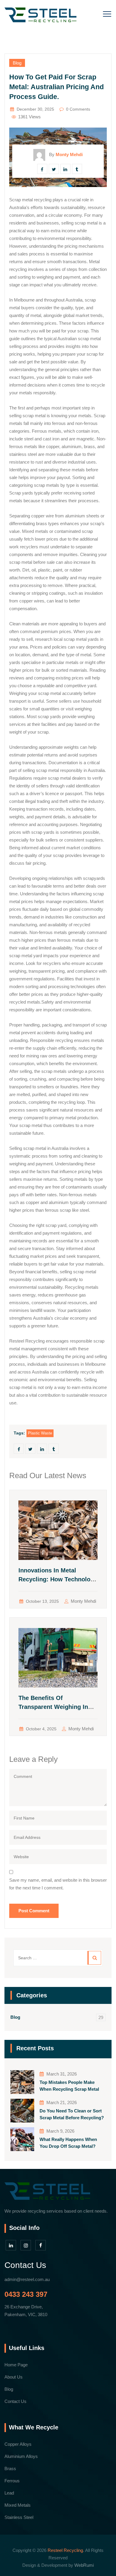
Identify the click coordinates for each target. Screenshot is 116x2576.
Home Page (16, 2365)
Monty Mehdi (83, 1601)
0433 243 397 (26, 2294)
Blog (17, 63)
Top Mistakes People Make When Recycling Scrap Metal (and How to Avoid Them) (69, 2086)
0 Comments (78, 109)
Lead (9, 2493)
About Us (14, 2377)
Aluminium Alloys (21, 2456)
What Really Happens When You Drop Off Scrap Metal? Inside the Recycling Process (70, 2143)
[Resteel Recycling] (40, 15)
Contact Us (15, 2401)
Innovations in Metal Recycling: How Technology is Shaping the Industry (58, 1579)
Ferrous (12, 2481)
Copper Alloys (18, 2444)
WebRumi (84, 2565)
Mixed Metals (18, 2505)
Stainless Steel (19, 2517)
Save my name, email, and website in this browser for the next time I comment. (58, 1884)
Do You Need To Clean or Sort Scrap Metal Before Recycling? (72, 2114)
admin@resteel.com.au (27, 2279)
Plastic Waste (40, 1433)
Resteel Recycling (65, 2550)
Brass (10, 2469)
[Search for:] (58, 1958)
